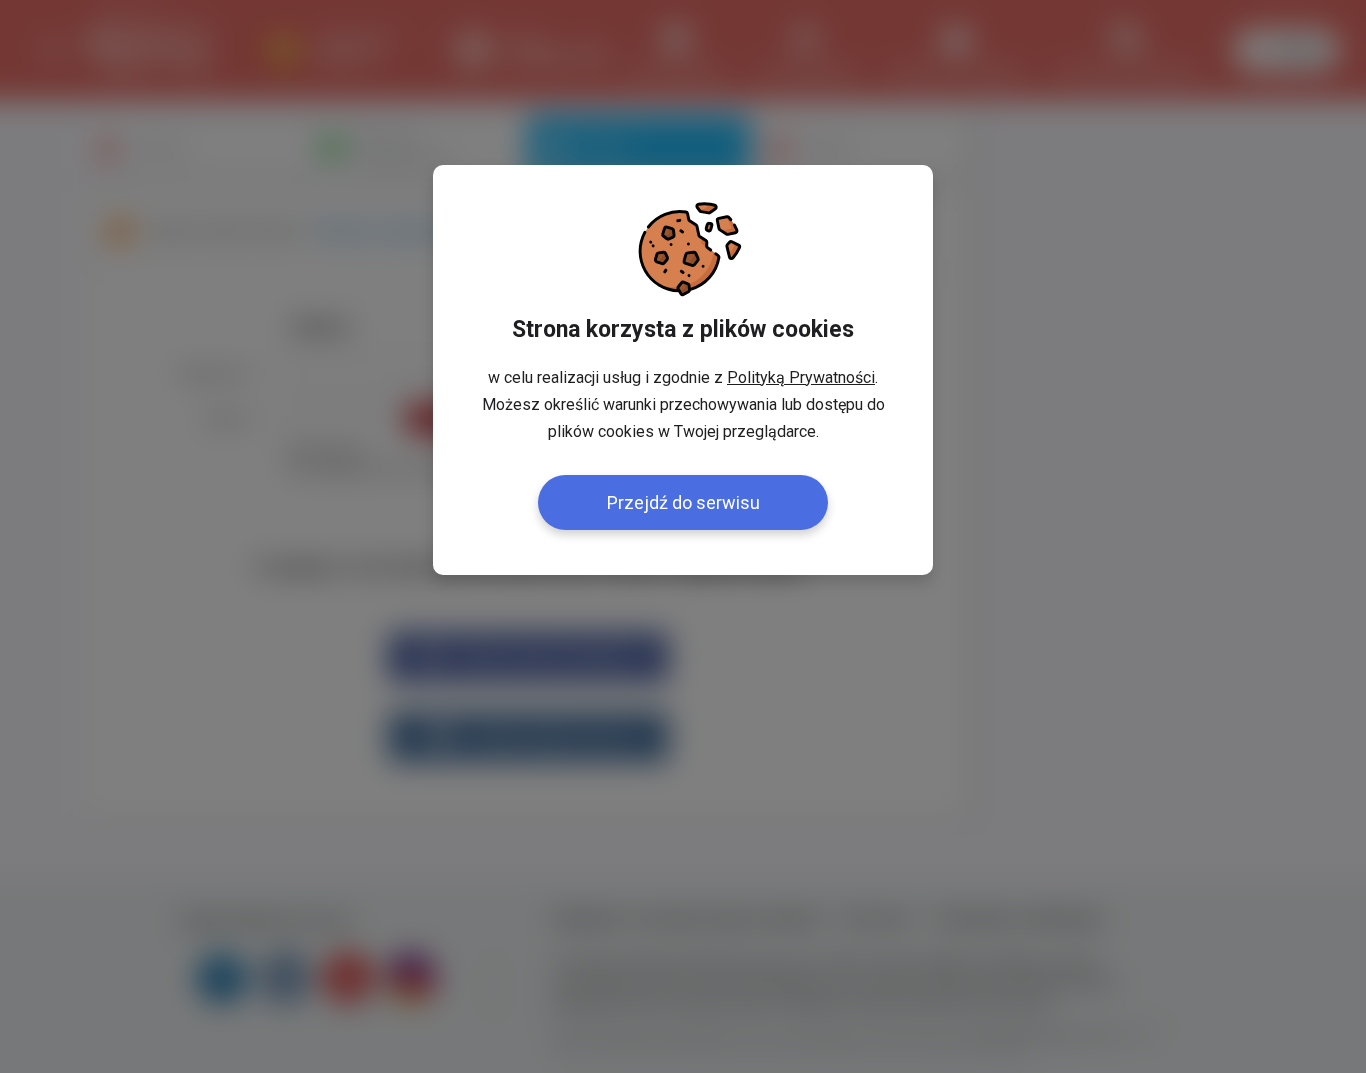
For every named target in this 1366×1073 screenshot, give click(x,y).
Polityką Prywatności (801, 377)
